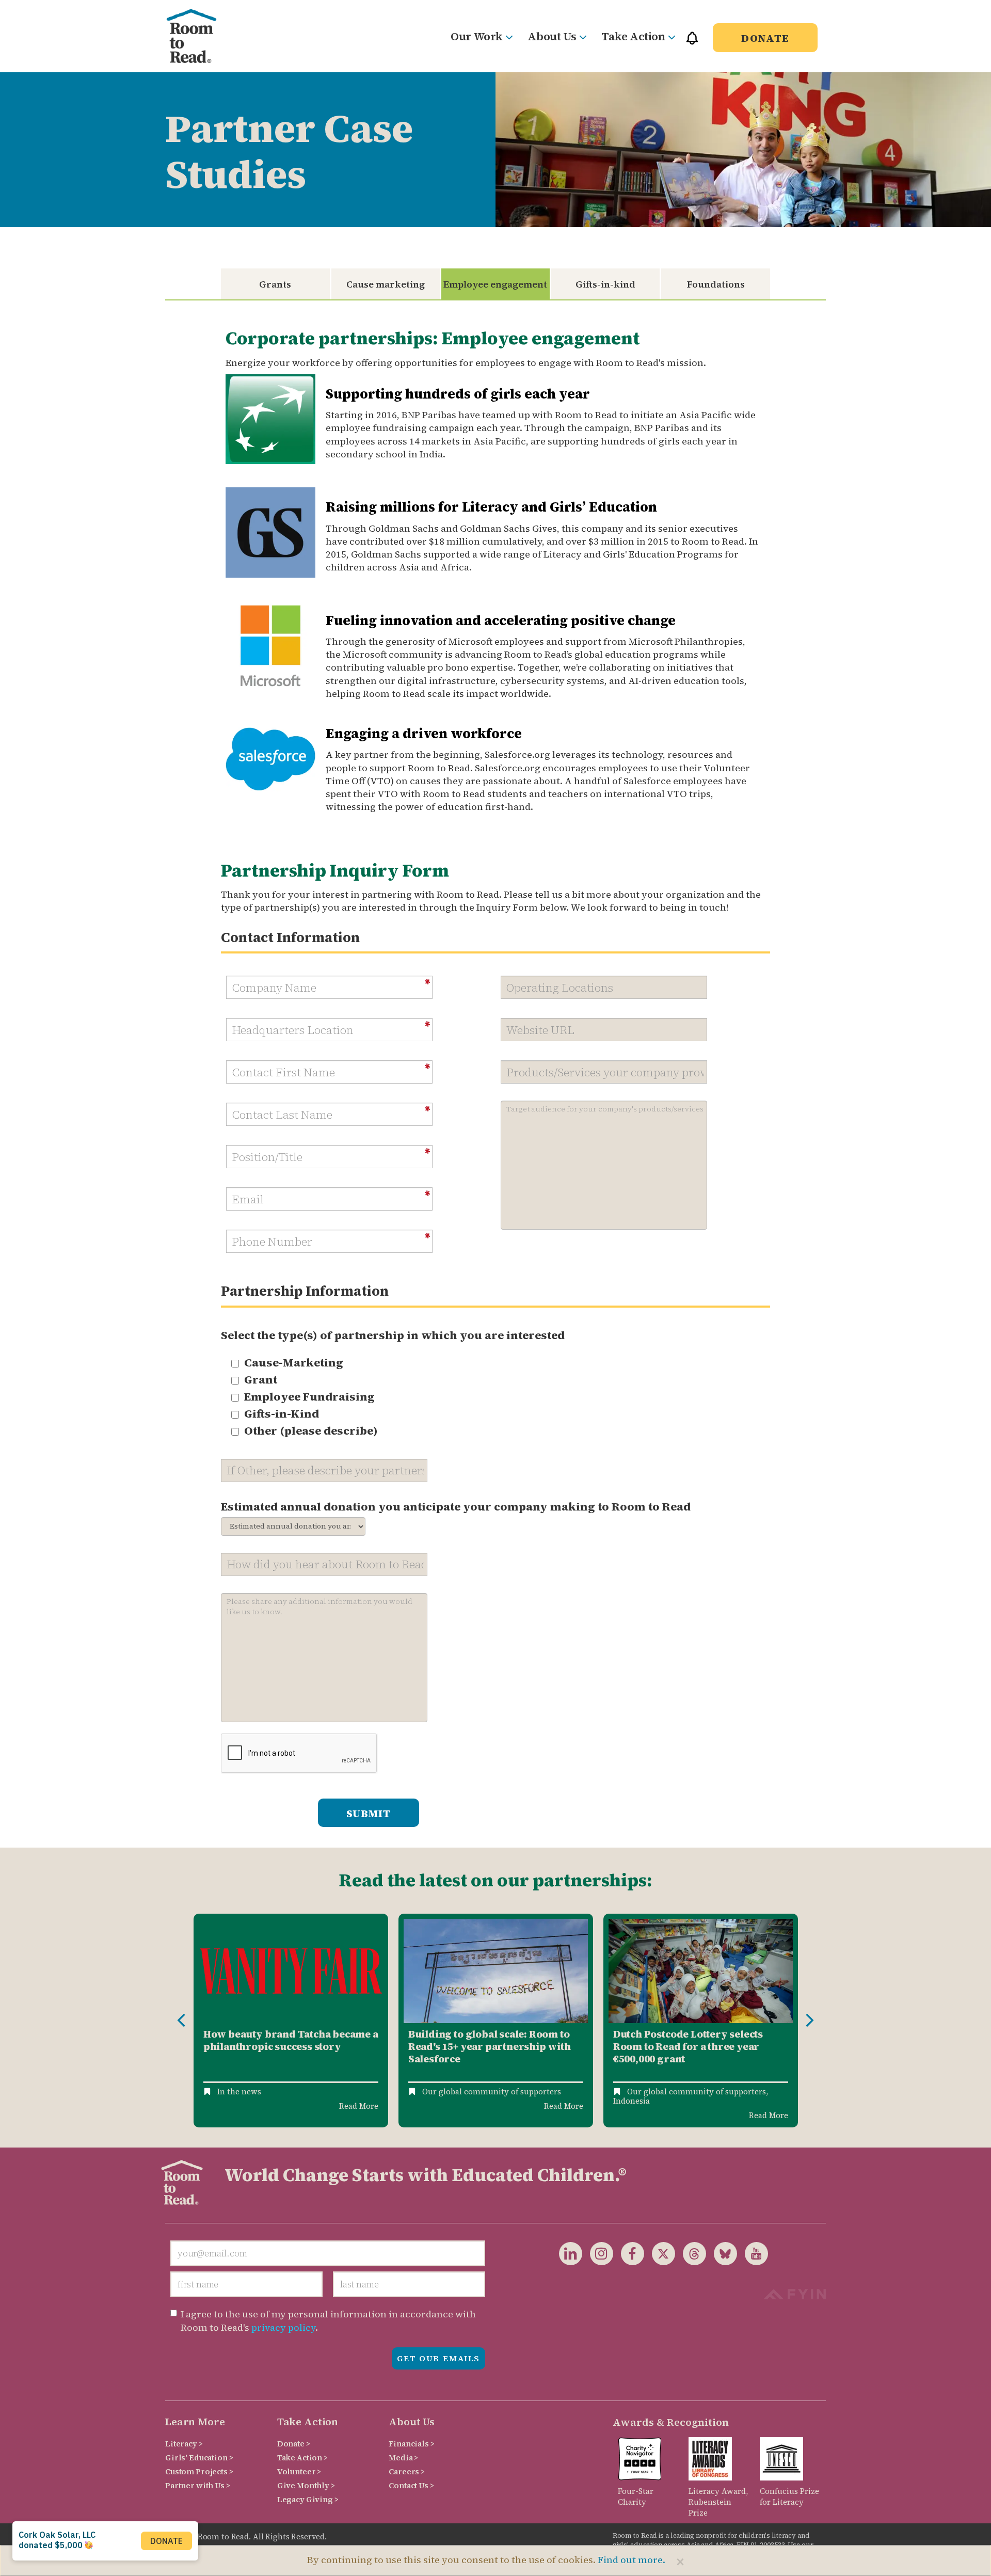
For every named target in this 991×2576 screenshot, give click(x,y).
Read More (359, 2106)
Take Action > (302, 2458)
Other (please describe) (311, 1430)
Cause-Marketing (294, 1362)
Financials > (411, 2444)
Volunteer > (299, 2471)
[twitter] (660, 2253)
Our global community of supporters (492, 2092)
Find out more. (632, 2560)
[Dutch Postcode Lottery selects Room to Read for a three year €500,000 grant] (701, 1971)
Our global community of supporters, (698, 2092)
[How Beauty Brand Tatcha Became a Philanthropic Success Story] (291, 1971)
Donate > (294, 2444)
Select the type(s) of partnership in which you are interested (393, 1335)
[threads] (691, 2253)
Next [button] (810, 2021)
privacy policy (283, 2327)
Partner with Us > (198, 2485)
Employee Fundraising (309, 1396)
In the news (239, 2092)
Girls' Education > (199, 2458)
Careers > (407, 2471)
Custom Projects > (199, 2471)
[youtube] (753, 2253)
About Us (552, 36)
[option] (291, 2021)
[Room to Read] (200, 36)
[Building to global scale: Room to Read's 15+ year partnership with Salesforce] (496, 1971)
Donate (765, 38)
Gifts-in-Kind (282, 1413)
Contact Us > (411, 2485)
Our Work (476, 36)
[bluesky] (722, 2253)
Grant (261, 1379)
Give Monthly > (306, 2485)
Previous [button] (181, 2021)
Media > (403, 2458)
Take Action (633, 36)
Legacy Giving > (308, 2499)
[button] (692, 43)
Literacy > (184, 2444)
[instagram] (598, 2253)
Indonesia (632, 2101)
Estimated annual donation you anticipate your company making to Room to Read (456, 1506)
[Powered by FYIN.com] (795, 2293)
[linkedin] (571, 2253)
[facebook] (629, 2253)
